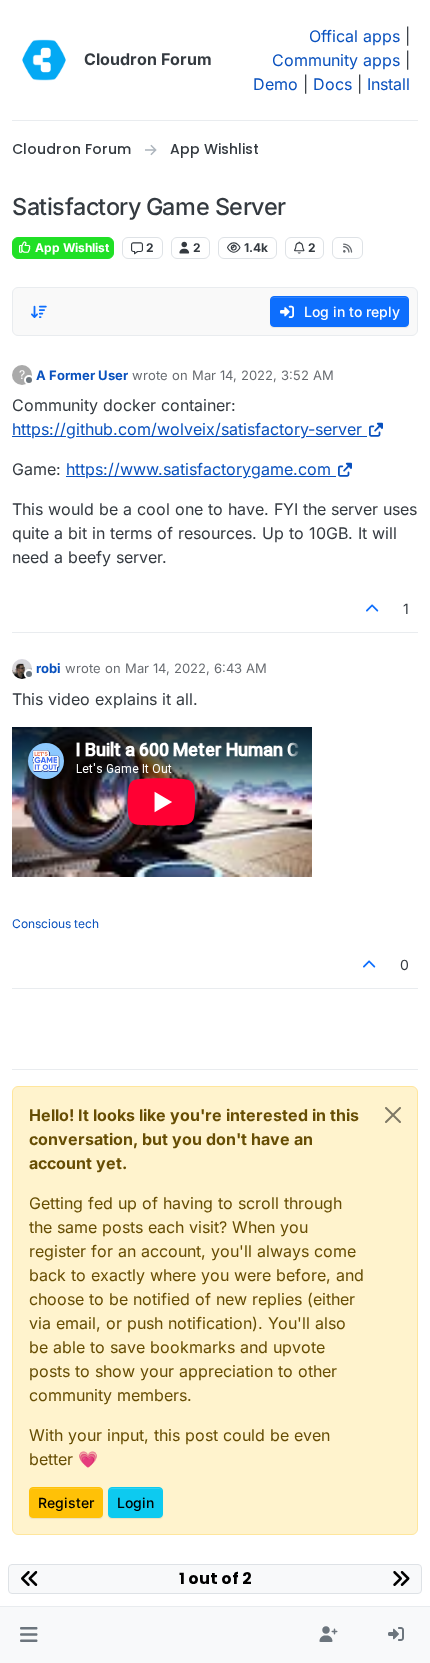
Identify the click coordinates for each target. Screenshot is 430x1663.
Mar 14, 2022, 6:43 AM (196, 668)
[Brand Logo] (44, 60)
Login (135, 1502)
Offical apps (354, 36)
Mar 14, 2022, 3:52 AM (263, 375)
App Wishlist (70, 247)
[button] (28, 1635)
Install (388, 84)
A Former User (82, 375)
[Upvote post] (373, 608)
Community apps (336, 60)
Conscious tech (55, 923)
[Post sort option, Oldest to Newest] (39, 312)
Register (66, 1502)
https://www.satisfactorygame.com (198, 469)
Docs (332, 84)
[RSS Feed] (347, 248)
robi (48, 668)
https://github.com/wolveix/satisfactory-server (187, 429)
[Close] (393, 1115)
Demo (275, 84)
